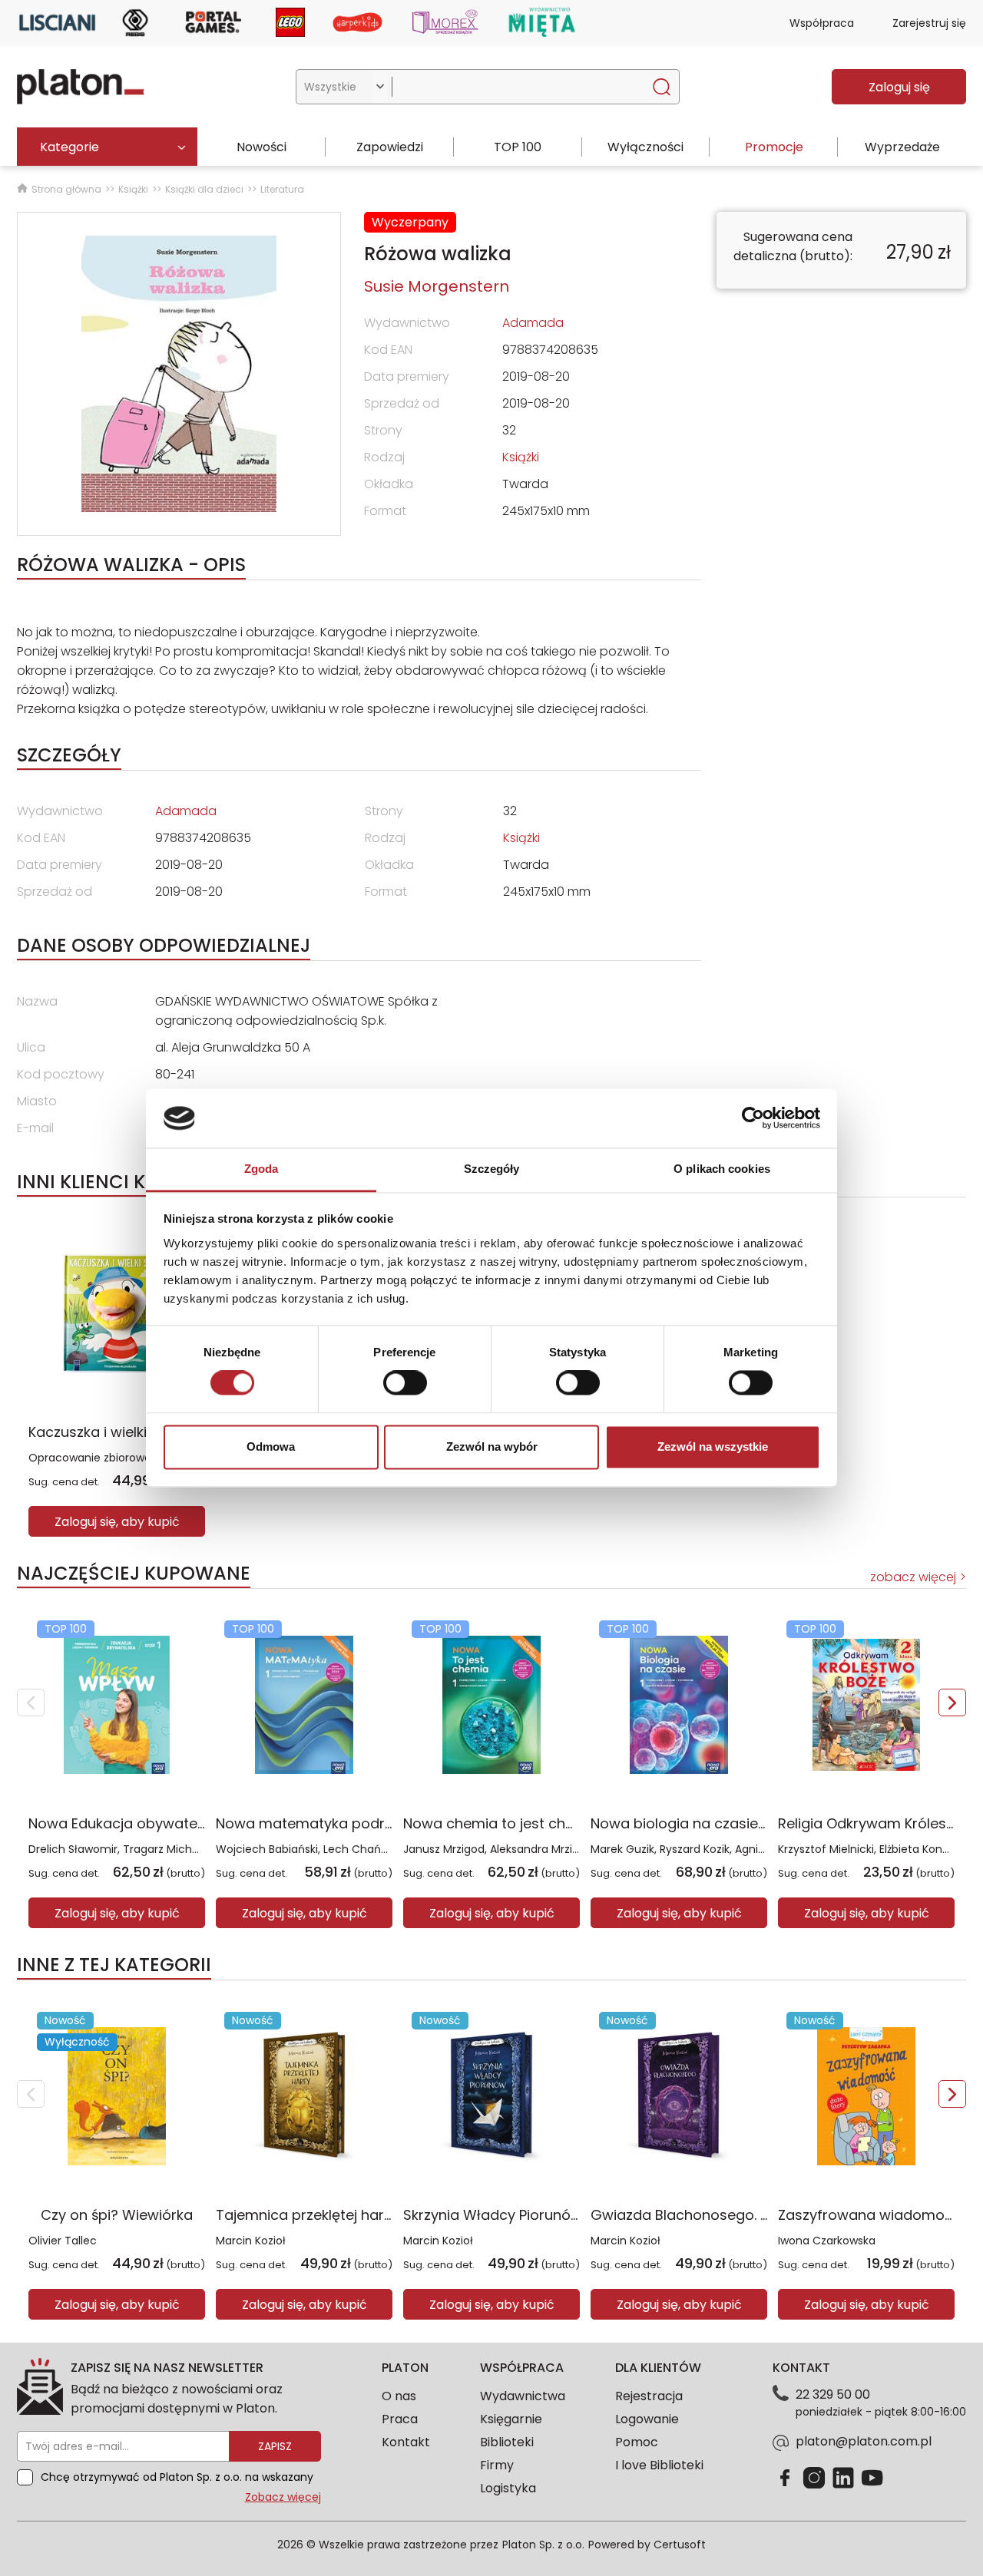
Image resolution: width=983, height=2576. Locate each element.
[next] (952, 1702)
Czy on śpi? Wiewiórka (117, 2215)
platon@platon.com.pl (864, 2441)
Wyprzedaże (902, 147)
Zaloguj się (899, 87)
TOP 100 (518, 147)
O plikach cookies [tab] (722, 1169)
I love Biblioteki (659, 2465)
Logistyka (508, 2488)
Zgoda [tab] (261, 1169)
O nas (399, 2396)
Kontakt (406, 2442)
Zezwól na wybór (492, 1447)
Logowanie (647, 2419)
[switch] (405, 1383)
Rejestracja (649, 2396)
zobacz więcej (913, 1577)
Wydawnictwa (523, 2396)
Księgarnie (511, 2419)
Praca (400, 2419)
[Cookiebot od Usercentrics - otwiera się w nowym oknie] (753, 1118)
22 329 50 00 (833, 2394)
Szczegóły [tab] (492, 1169)
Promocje (774, 147)
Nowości (261, 147)
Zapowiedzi (390, 147)
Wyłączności (645, 147)
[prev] (31, 1702)
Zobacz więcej (283, 2497)
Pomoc (637, 2442)
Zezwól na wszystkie (713, 1447)
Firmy (497, 2465)
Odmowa (271, 1447)
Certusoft (680, 2545)
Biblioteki (507, 2442)
